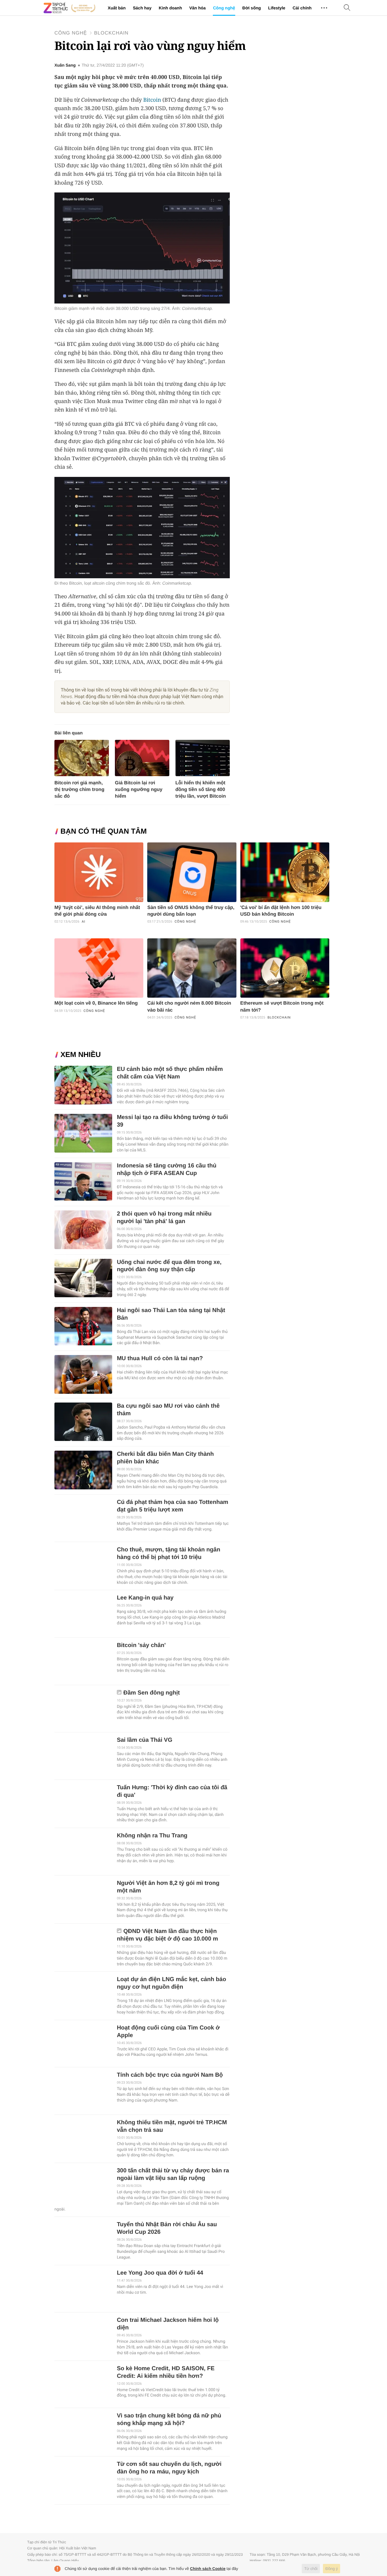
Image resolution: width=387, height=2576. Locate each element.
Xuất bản (117, 8)
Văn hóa (197, 8)
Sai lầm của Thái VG (144, 1740)
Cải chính (302, 8)
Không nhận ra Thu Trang (152, 1836)
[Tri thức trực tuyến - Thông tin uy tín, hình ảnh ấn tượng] (70, 8)
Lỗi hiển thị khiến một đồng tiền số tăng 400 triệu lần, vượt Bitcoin (201, 790)
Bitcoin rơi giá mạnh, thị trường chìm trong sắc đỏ (79, 790)
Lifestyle (277, 8)
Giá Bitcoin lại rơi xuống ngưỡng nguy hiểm (139, 790)
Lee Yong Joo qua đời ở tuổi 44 (160, 2273)
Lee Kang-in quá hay (145, 1598)
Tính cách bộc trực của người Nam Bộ (170, 2075)
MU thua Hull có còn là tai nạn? (160, 1359)
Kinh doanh (170, 8)
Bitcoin (152, 100)
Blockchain (111, 33)
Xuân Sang (65, 65)
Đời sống (252, 8)
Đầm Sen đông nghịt (152, 1693)
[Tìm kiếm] (347, 8)
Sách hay (142, 8)
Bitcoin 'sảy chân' (141, 1645)
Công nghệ (224, 8)
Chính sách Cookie (208, 2569)
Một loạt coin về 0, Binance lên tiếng (96, 1003)
